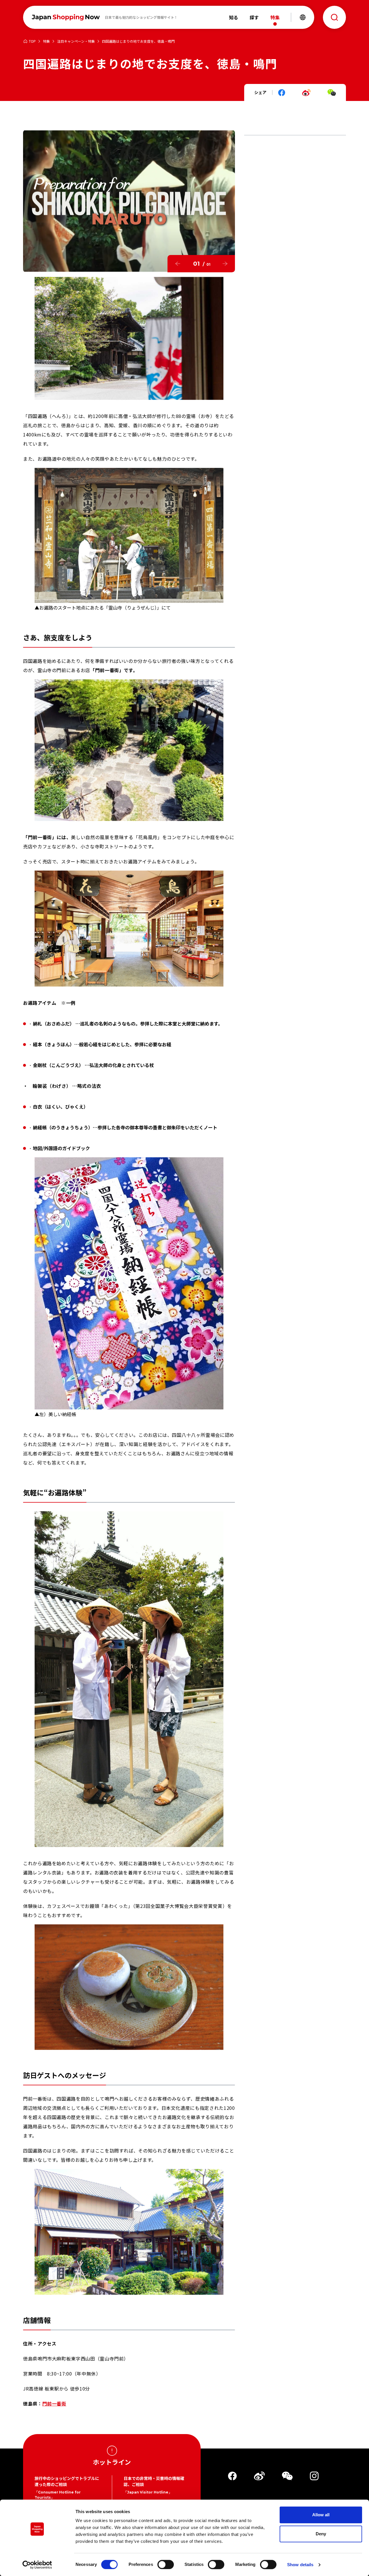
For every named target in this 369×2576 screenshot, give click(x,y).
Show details (300, 2565)
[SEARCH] (334, 17)
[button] (178, 264)
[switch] (166, 2564)
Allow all (321, 2515)
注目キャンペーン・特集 (76, 41)
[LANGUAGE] (303, 17)
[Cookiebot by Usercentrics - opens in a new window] (37, 2565)
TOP (32, 41)
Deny (321, 2534)
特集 (46, 41)
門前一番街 (54, 2403)
